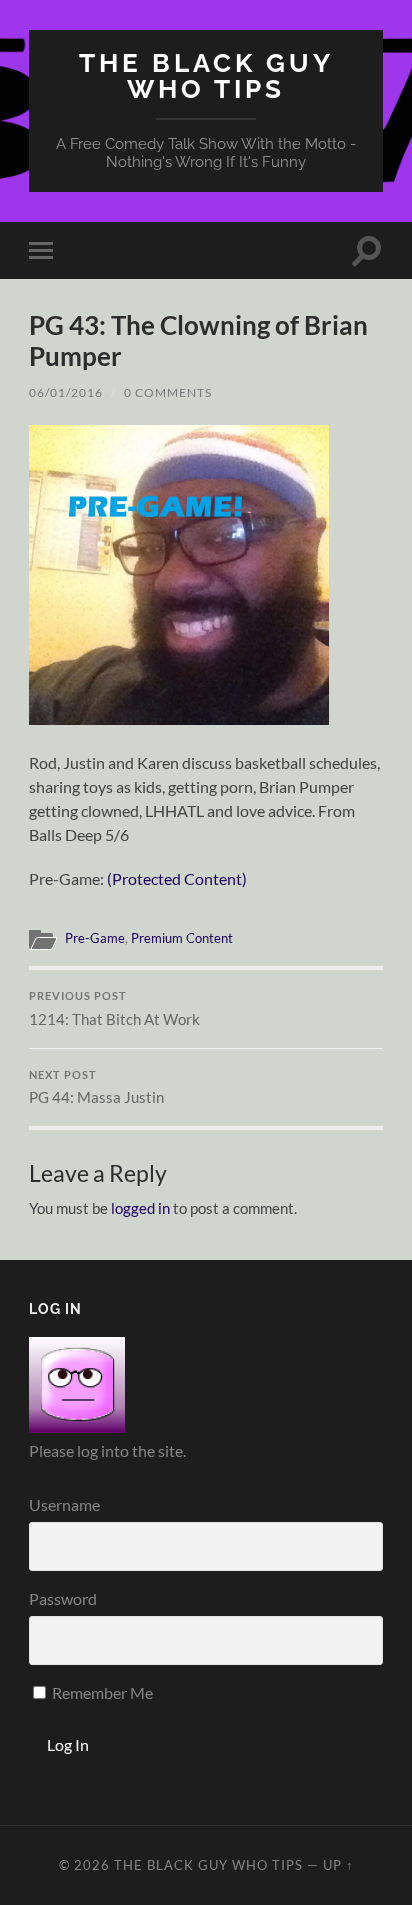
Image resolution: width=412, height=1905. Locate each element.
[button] (179, 575)
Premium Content (182, 938)
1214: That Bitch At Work (114, 1009)
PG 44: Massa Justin (96, 1088)
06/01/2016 (66, 392)
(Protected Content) (177, 878)
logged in (140, 1208)
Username (64, 1504)
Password (63, 1598)
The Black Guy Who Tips (206, 75)
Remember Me (101, 1692)
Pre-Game (95, 938)
